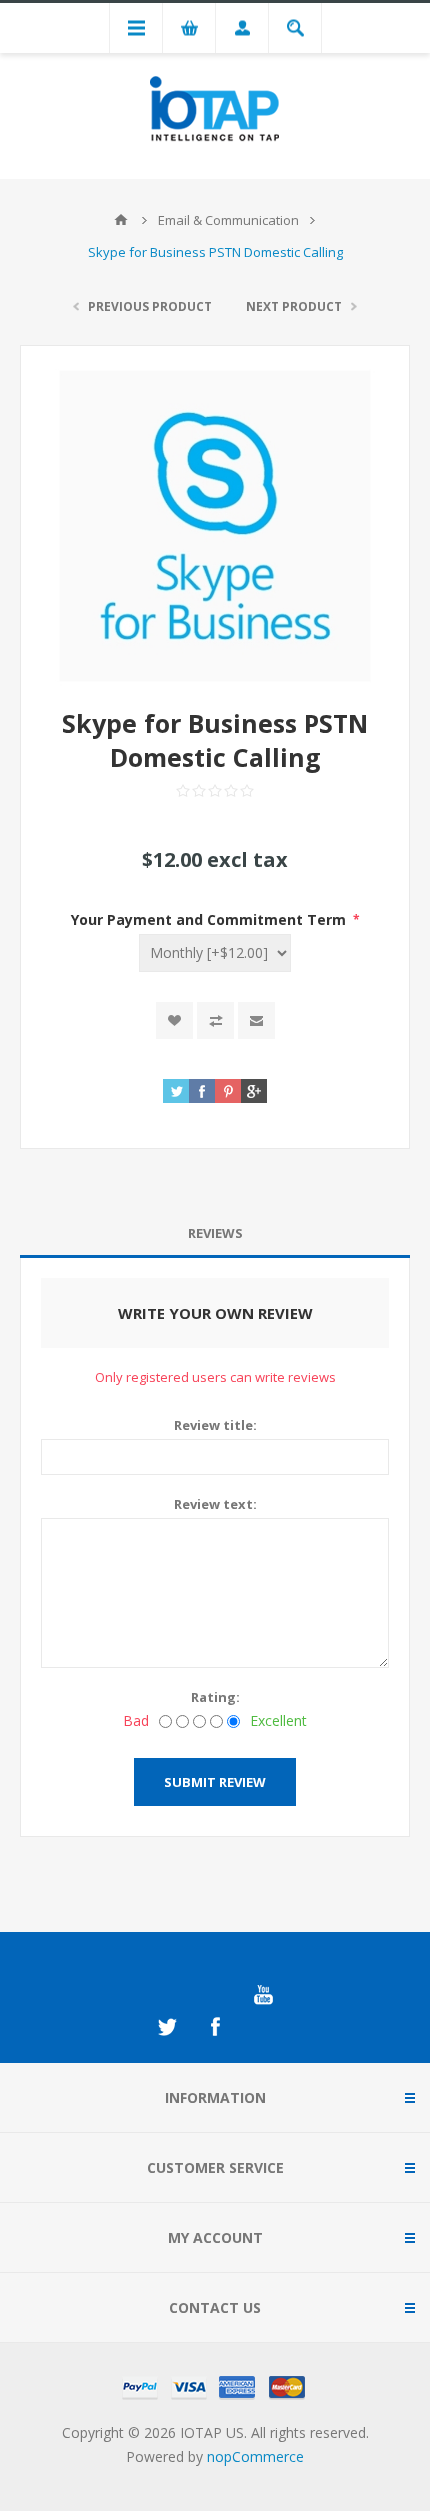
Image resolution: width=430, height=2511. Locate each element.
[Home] (121, 220)
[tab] (215, 1233)
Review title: (215, 1425)
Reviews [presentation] (215, 1233)
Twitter (167, 2027)
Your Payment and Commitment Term (210, 919)
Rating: (215, 1697)
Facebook (215, 2027)
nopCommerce (255, 2456)
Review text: (215, 1504)
